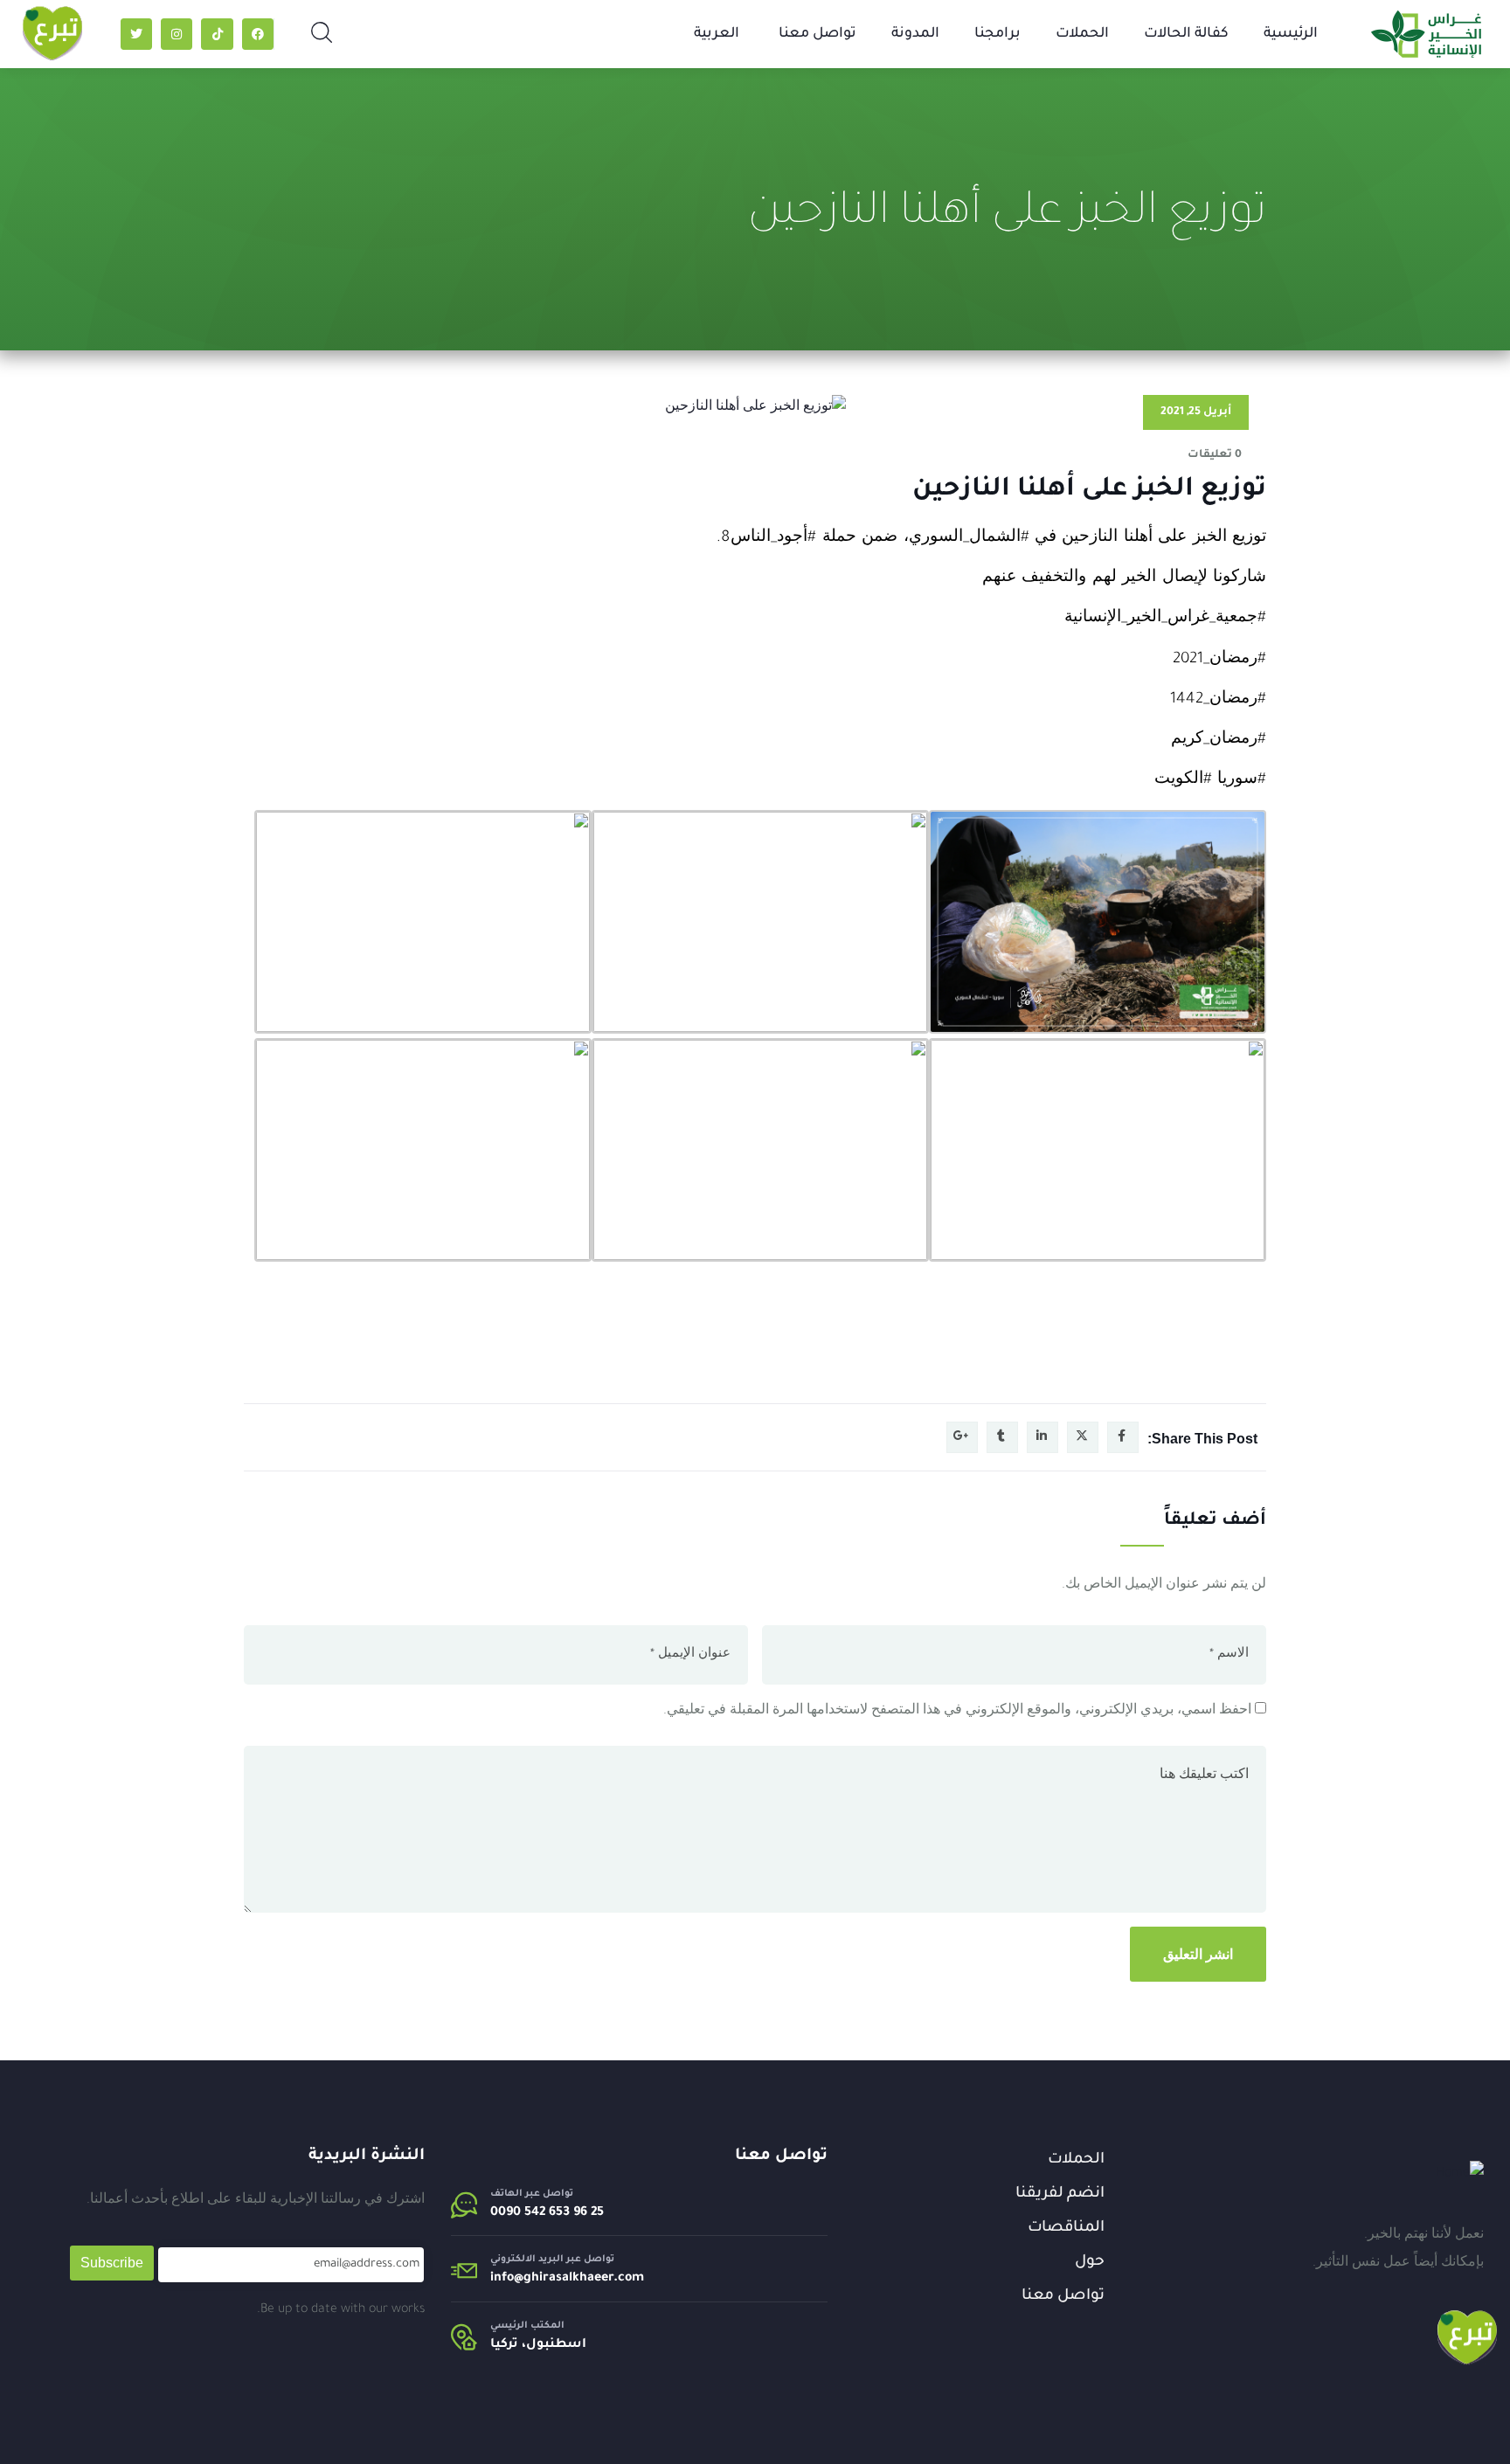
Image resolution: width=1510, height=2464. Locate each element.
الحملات (1082, 34)
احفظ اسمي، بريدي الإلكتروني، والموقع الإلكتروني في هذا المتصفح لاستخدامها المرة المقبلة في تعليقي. (957, 1712)
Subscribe (112, 2263)
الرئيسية (1291, 34)
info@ (507, 2279)
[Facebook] (258, 34)
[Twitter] (136, 34)
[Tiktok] (217, 34)
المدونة (915, 34)
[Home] (1460, 2174)
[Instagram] (177, 34)
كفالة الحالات (1186, 34)
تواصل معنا (817, 34)
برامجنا (997, 34)
